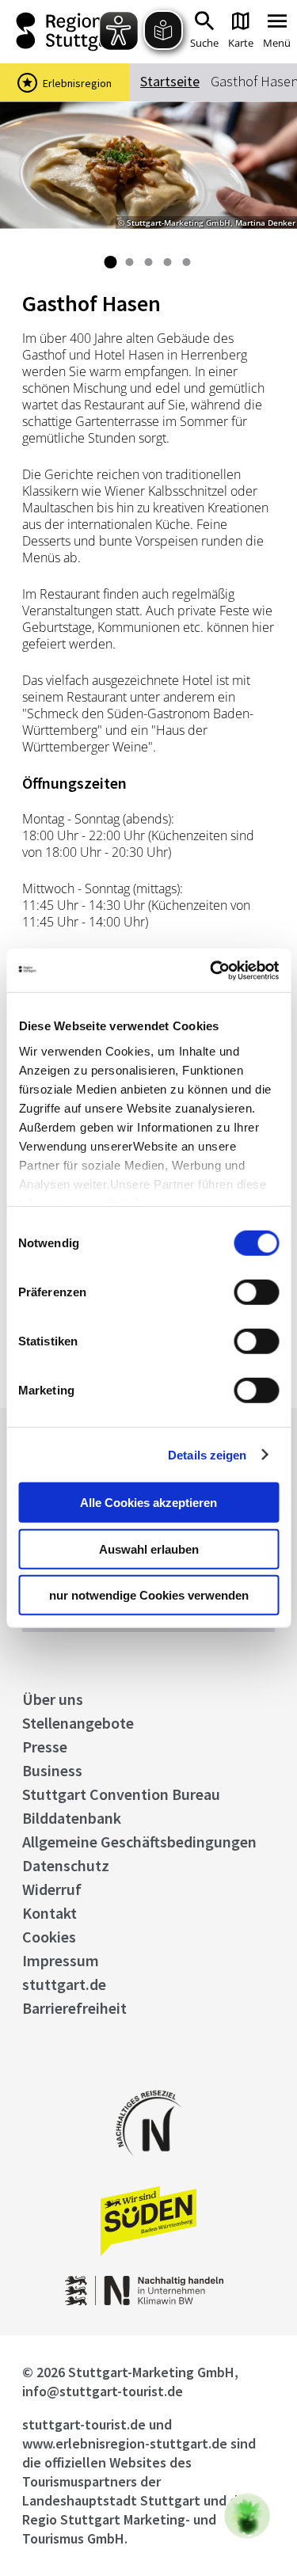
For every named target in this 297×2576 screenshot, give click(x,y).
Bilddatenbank (72, 1818)
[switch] (256, 1292)
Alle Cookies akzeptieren (148, 1503)
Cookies (49, 1937)
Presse (45, 1747)
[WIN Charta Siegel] (149, 2301)
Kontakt (49, 1913)
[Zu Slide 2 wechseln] (130, 262)
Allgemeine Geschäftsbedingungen (139, 1842)
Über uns (53, 1699)
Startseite (170, 81)
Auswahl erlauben (149, 1549)
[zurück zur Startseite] (65, 32)
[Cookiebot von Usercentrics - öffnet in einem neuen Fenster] (211, 970)
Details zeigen (207, 1454)
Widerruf (52, 1889)
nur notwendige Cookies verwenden (149, 1595)
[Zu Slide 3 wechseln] (149, 262)
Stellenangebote (78, 1723)
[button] (247, 2516)
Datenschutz (66, 1865)
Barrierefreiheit (74, 2008)
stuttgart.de (64, 1984)
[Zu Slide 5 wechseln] (187, 262)
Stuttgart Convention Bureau (121, 1794)
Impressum (61, 1960)
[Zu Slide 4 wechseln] (168, 262)
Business (52, 1770)
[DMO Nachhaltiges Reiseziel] (149, 2166)
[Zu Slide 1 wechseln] (111, 262)
